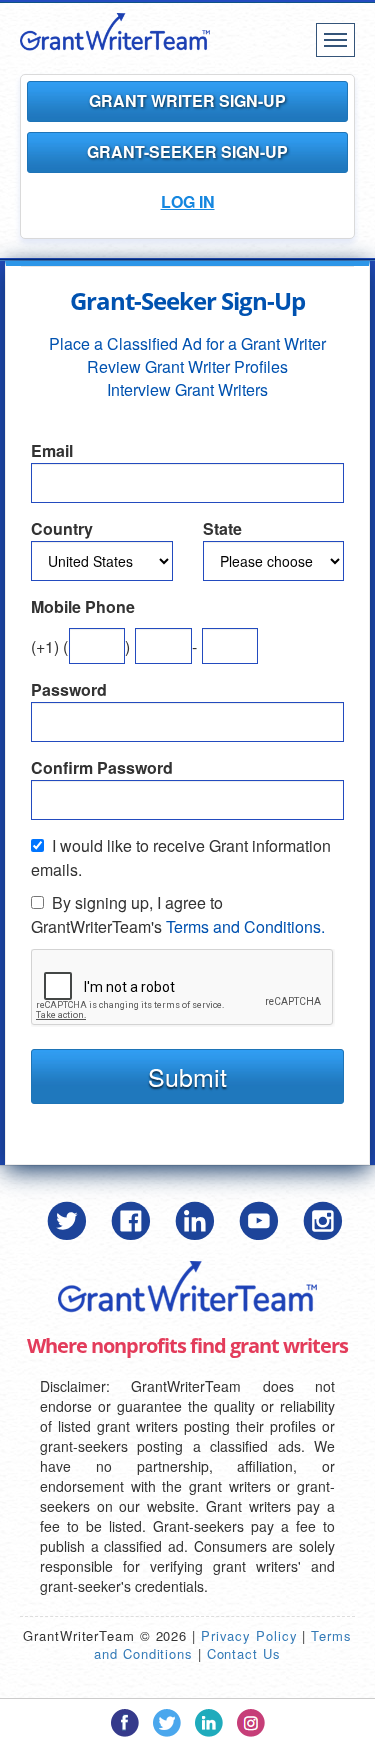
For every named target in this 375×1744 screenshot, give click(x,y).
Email (52, 451)
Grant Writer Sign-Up (187, 100)
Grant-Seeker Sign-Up (187, 151)
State (222, 529)
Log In (188, 201)
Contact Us (244, 1653)
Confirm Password (102, 768)
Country (62, 529)
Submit (187, 1076)
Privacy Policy (249, 1635)
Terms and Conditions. (245, 926)
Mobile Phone (83, 607)
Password (69, 690)
